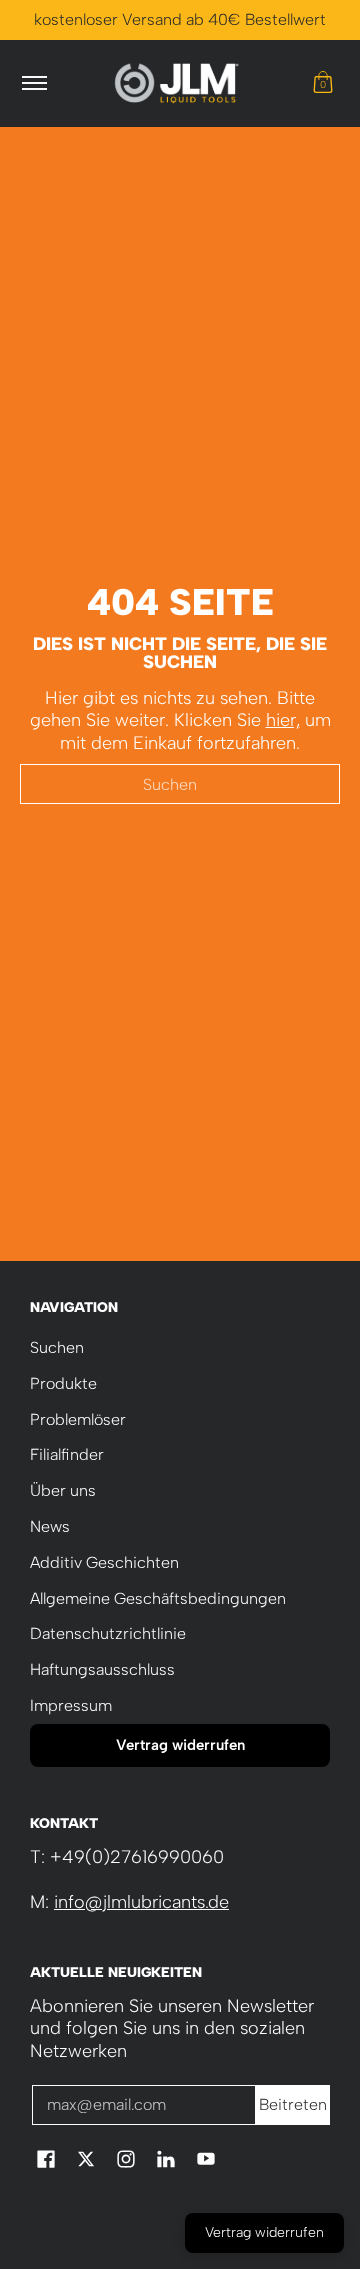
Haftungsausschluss (102, 1669)
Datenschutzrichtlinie (108, 1633)
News (50, 1526)
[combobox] (180, 784)
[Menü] (33, 83)
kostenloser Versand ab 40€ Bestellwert (180, 19)
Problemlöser (78, 1419)
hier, (283, 720)
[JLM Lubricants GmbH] (177, 83)
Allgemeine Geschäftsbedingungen (158, 1598)
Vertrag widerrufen (180, 1745)
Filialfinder (67, 1454)
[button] (323, 83)
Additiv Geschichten (104, 1562)
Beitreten (293, 2104)
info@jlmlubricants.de (141, 1902)
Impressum (71, 1705)
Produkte (63, 1383)
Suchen (57, 1347)
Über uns (63, 1490)
